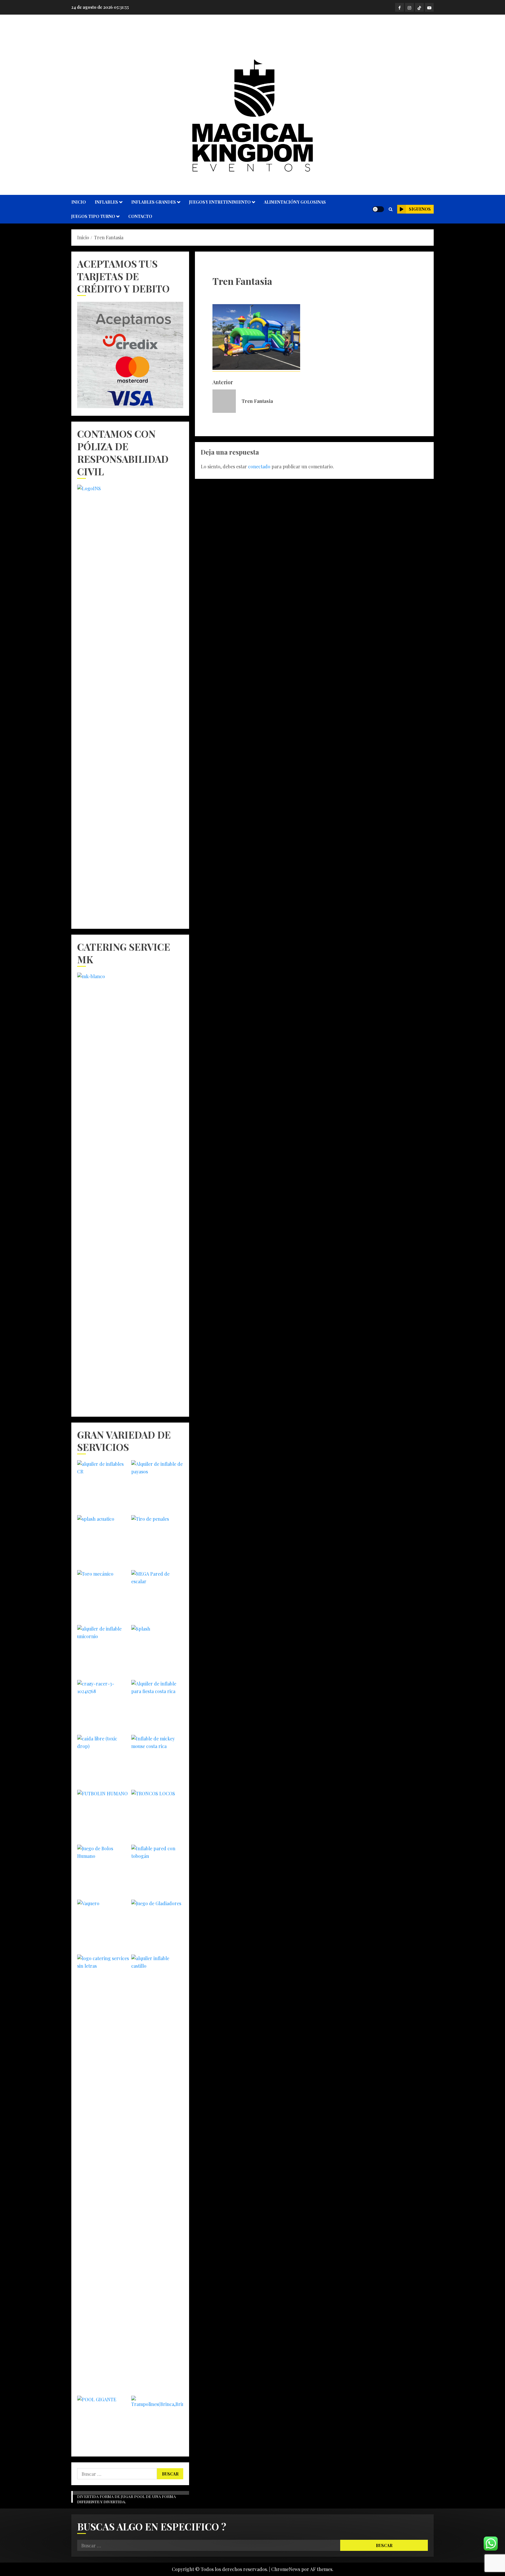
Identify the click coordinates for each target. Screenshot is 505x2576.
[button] (391, 209)
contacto (140, 216)
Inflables (106, 202)
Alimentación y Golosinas (295, 202)
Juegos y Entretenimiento (220, 202)
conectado (259, 466)
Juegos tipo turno (93, 216)
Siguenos (420, 209)
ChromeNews (286, 2569)
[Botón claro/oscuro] (378, 209)
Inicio (79, 202)
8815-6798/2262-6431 (253, 38)
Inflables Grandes (154, 202)
